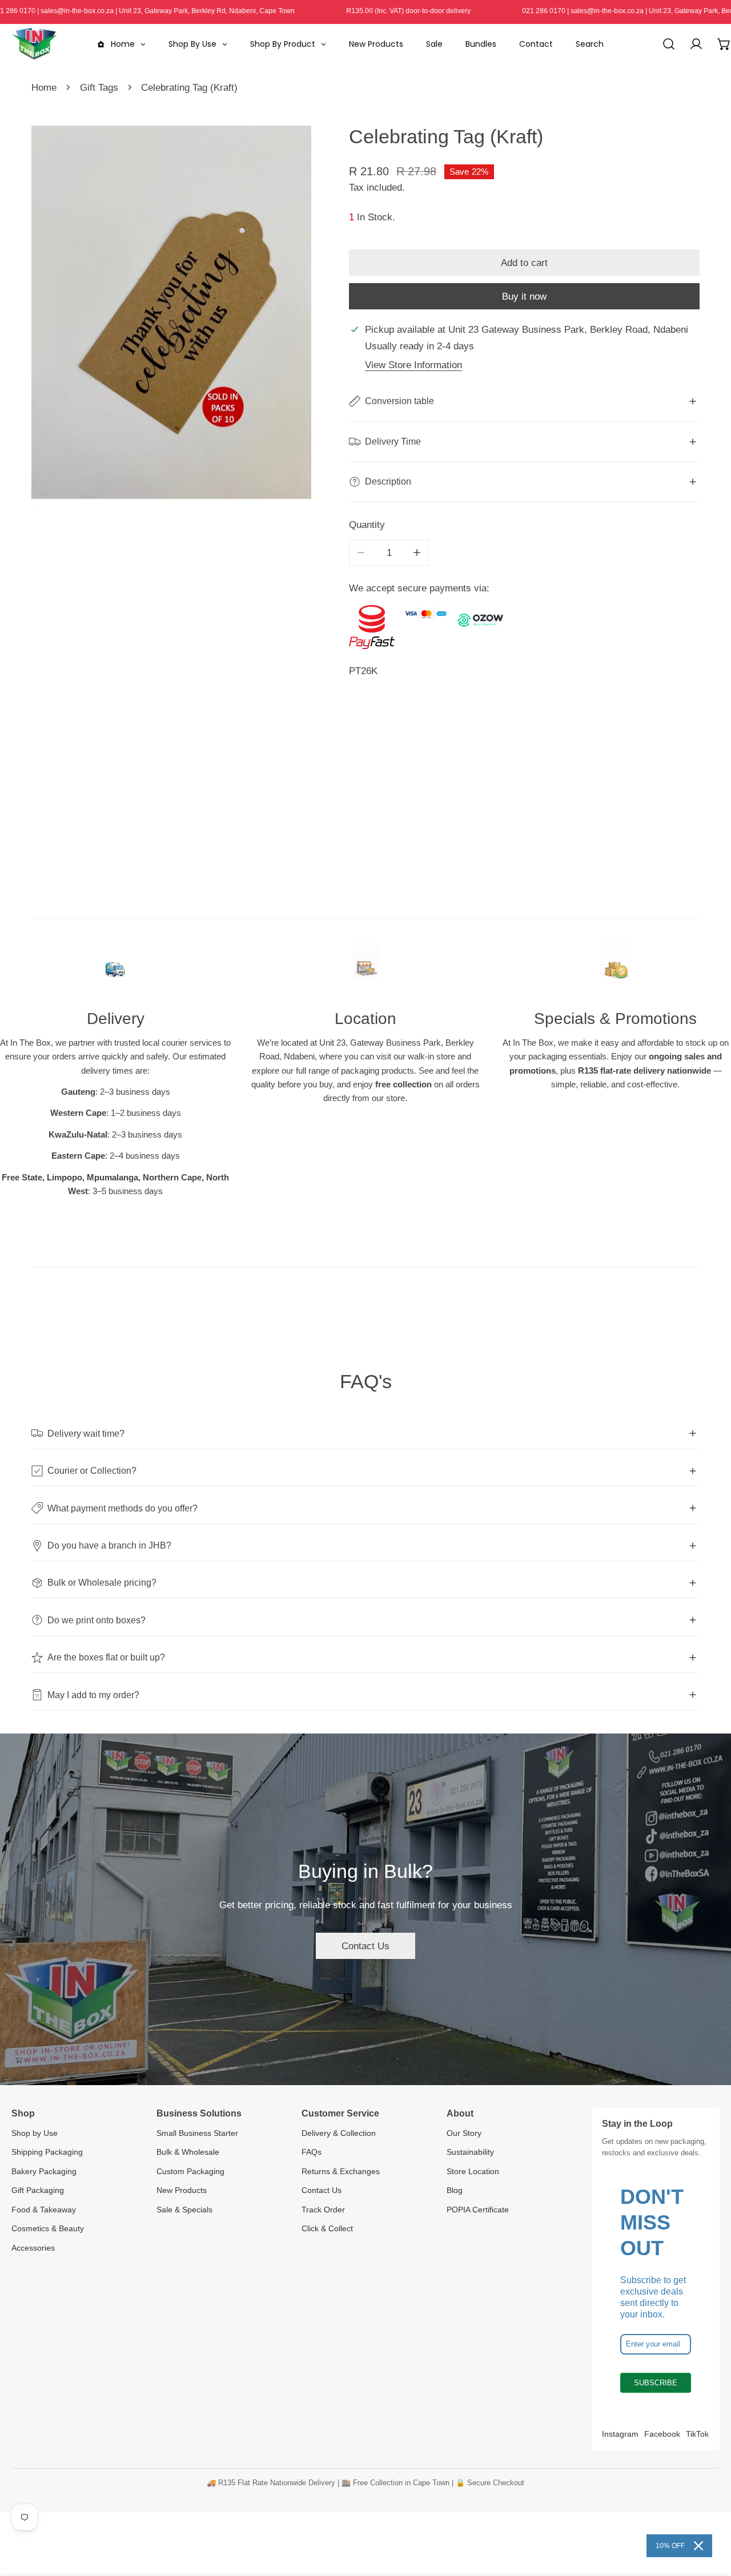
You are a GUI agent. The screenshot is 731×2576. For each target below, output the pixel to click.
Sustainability (470, 2152)
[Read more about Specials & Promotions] (615, 968)
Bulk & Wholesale (188, 2152)
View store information (413, 365)
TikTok (697, 2434)
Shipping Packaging (47, 2152)
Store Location (473, 2171)
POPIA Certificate (478, 2210)
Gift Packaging (38, 2190)
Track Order (323, 2210)
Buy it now (524, 296)
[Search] (669, 44)
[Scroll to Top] (709, 2514)
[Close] (698, 2546)
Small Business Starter (197, 2133)
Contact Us (365, 1946)
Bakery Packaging (44, 2171)
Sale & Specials (184, 2210)
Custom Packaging (190, 2171)
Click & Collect (327, 2228)
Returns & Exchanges (341, 2171)
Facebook (662, 2434)
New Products (182, 2190)
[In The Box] (34, 44)
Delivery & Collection (339, 2133)
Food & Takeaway (44, 2210)
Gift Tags (99, 87)
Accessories (33, 2248)
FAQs (312, 2152)
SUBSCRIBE (656, 2383)
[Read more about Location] (366, 968)
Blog (455, 2190)
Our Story (464, 2133)
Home (44, 87)
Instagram (620, 2434)
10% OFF (670, 2546)
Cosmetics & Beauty (48, 2228)
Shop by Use (35, 2133)
